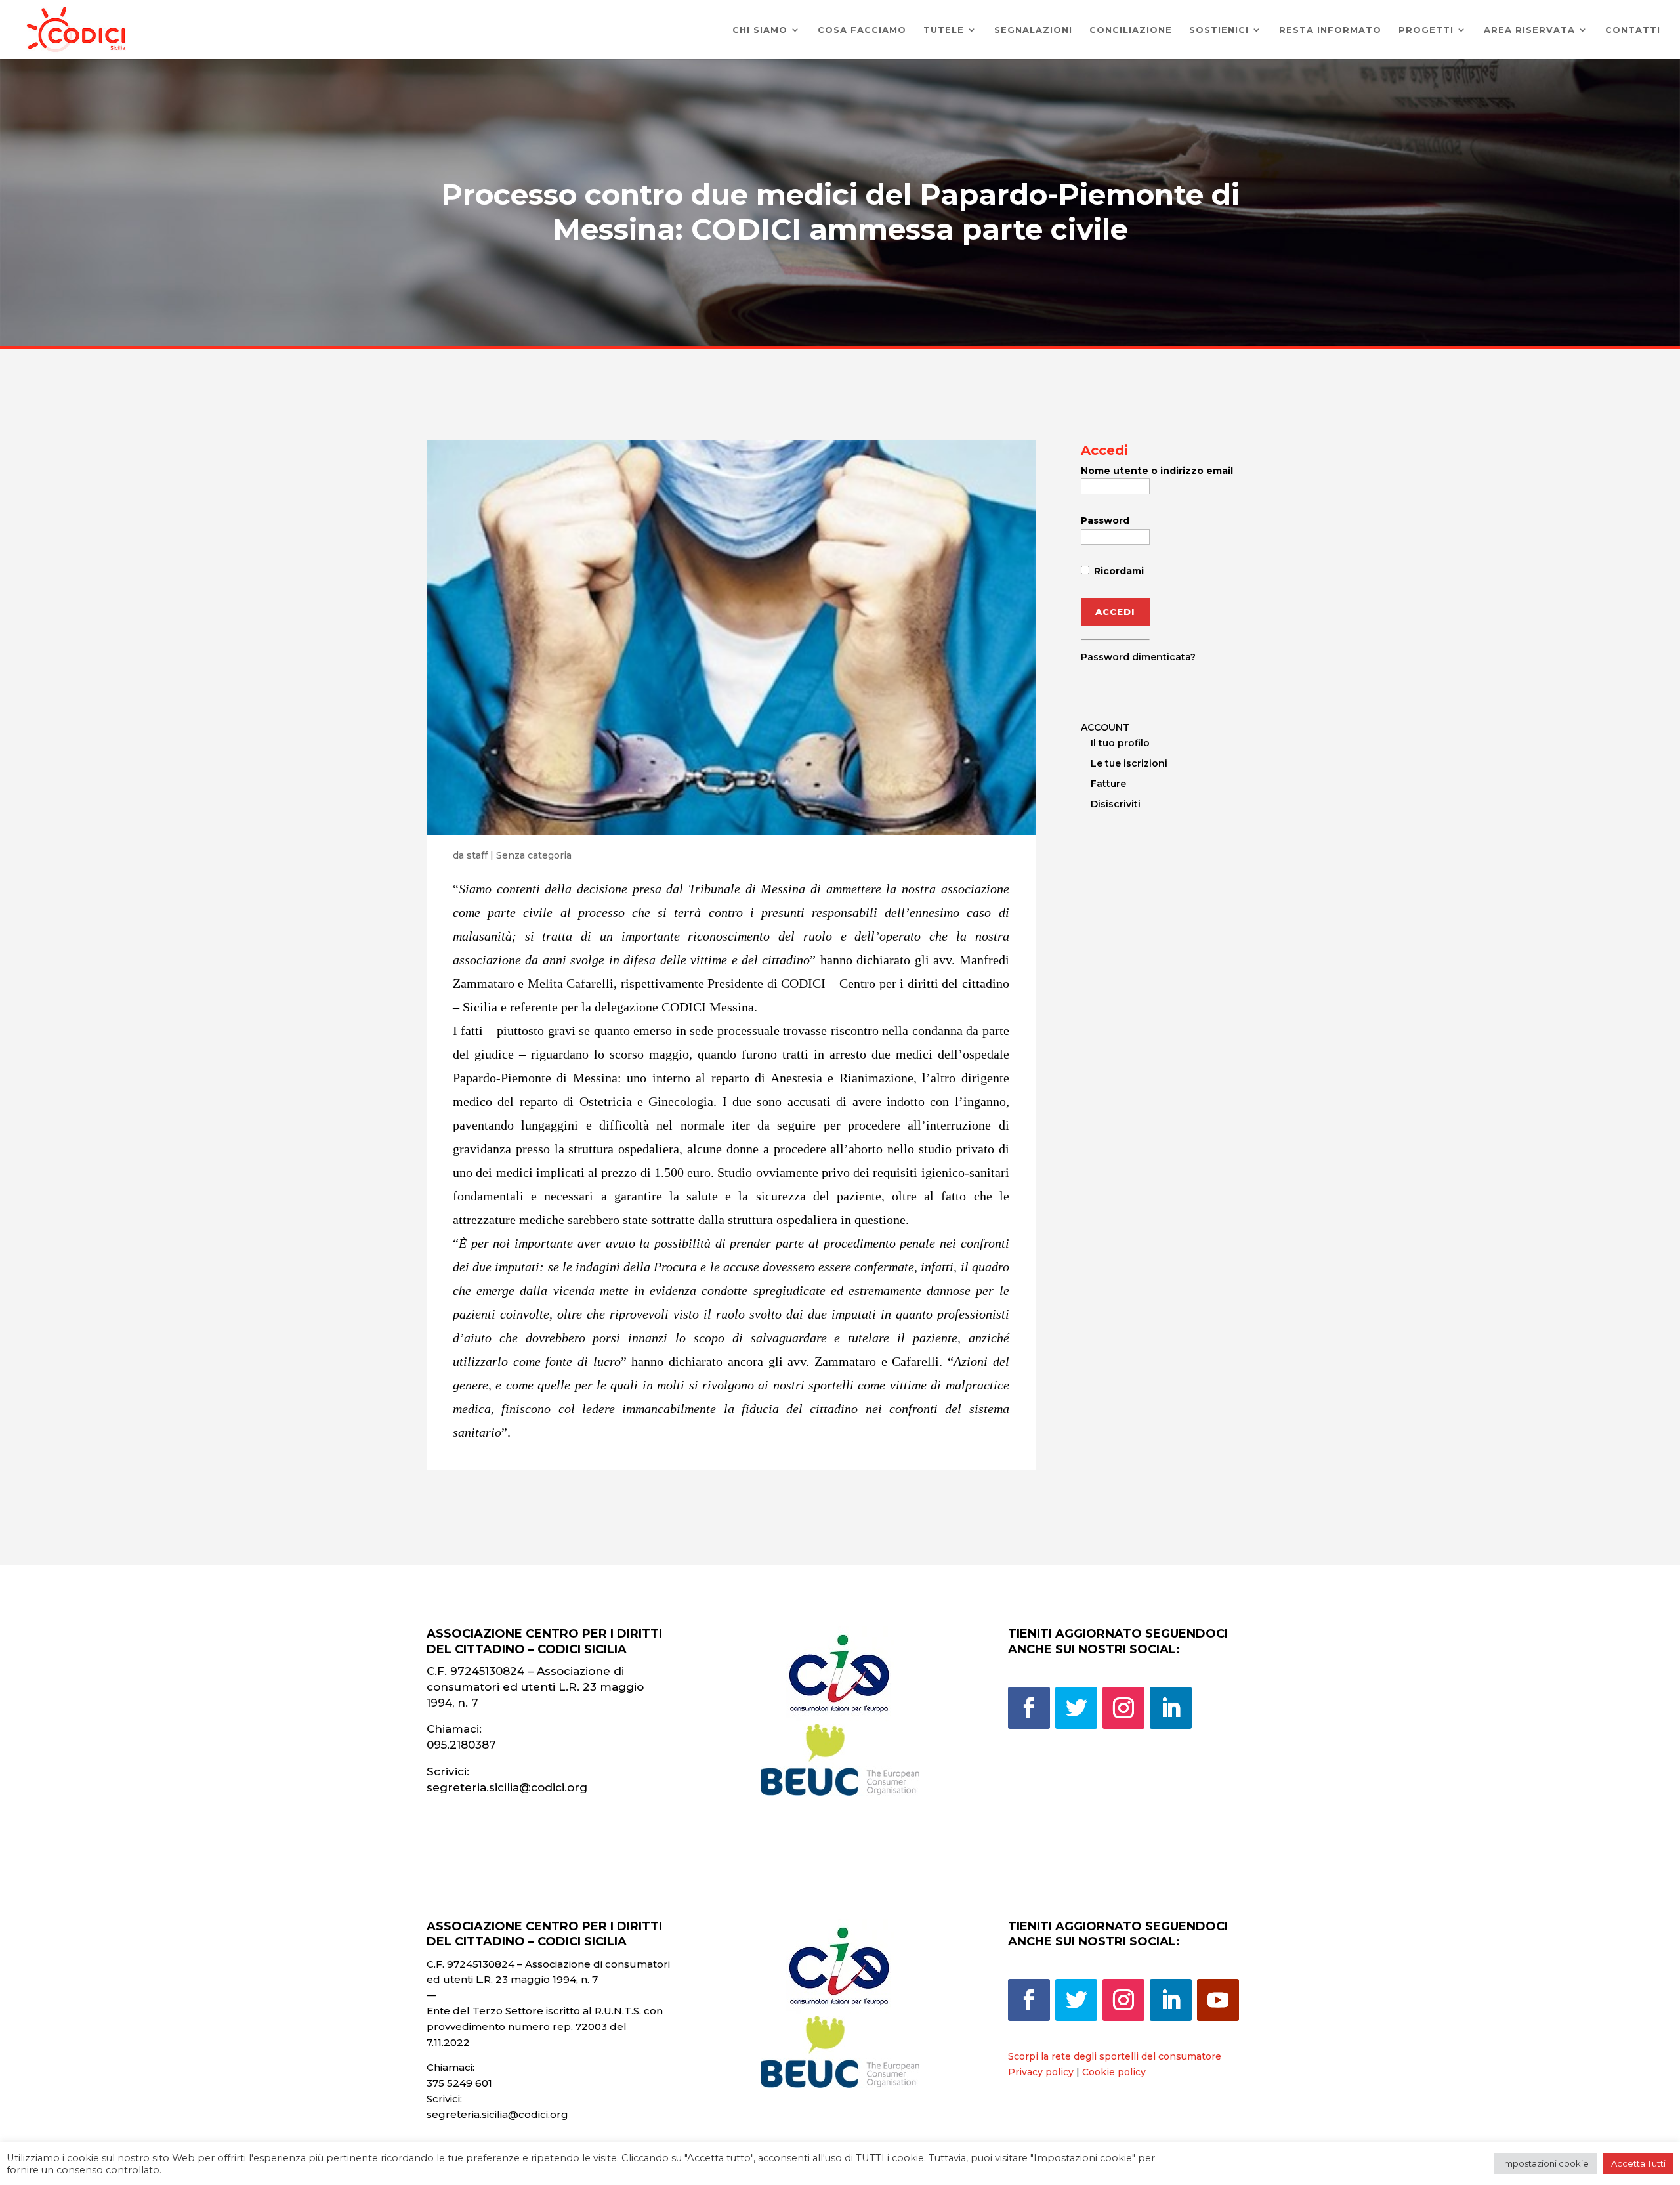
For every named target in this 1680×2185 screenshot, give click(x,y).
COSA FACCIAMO (862, 30)
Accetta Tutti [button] (1638, 2163)
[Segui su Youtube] (1218, 2000)
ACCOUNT (1105, 727)
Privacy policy (1041, 2072)
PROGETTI (1426, 30)
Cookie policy (1114, 2072)
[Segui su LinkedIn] (1171, 1708)
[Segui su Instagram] (1123, 1708)
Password (1105, 520)
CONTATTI (1633, 30)
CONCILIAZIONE (1131, 30)
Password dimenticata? (1138, 657)
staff (477, 855)
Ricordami (1118, 571)
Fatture (1108, 784)
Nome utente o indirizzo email (1157, 471)
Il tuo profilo (1120, 743)
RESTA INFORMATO (1330, 30)
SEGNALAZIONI (1033, 30)
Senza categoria (534, 855)
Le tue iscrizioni (1129, 763)
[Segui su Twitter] (1076, 1708)
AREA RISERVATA (1529, 30)
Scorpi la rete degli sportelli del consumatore (1115, 2056)
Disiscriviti (1116, 804)
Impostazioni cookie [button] (1545, 2163)
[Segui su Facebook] (1029, 1708)
